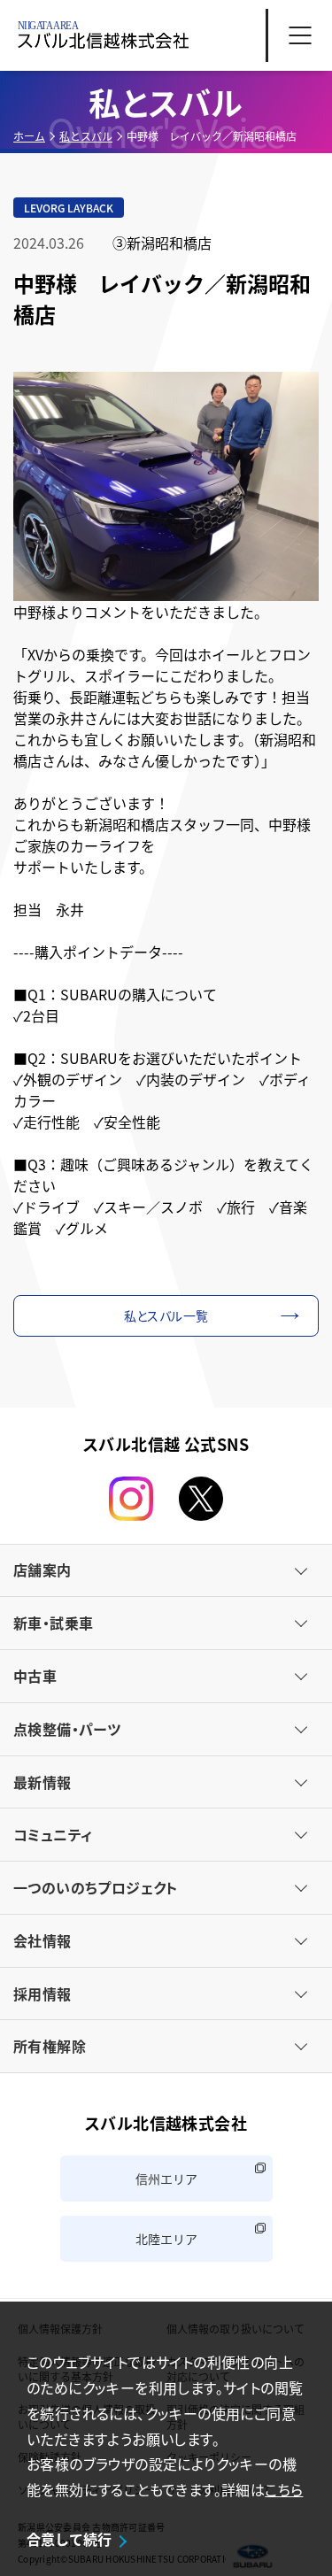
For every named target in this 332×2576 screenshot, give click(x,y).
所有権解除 (50, 2046)
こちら (284, 2489)
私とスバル (86, 136)
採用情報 (42, 1994)
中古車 (35, 1676)
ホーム (29, 136)
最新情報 (42, 1782)
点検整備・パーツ (67, 1729)
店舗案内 (42, 1570)
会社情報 (42, 1940)
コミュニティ (53, 1834)
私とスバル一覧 (166, 1315)
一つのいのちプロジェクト (96, 1887)
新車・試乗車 (53, 1623)
